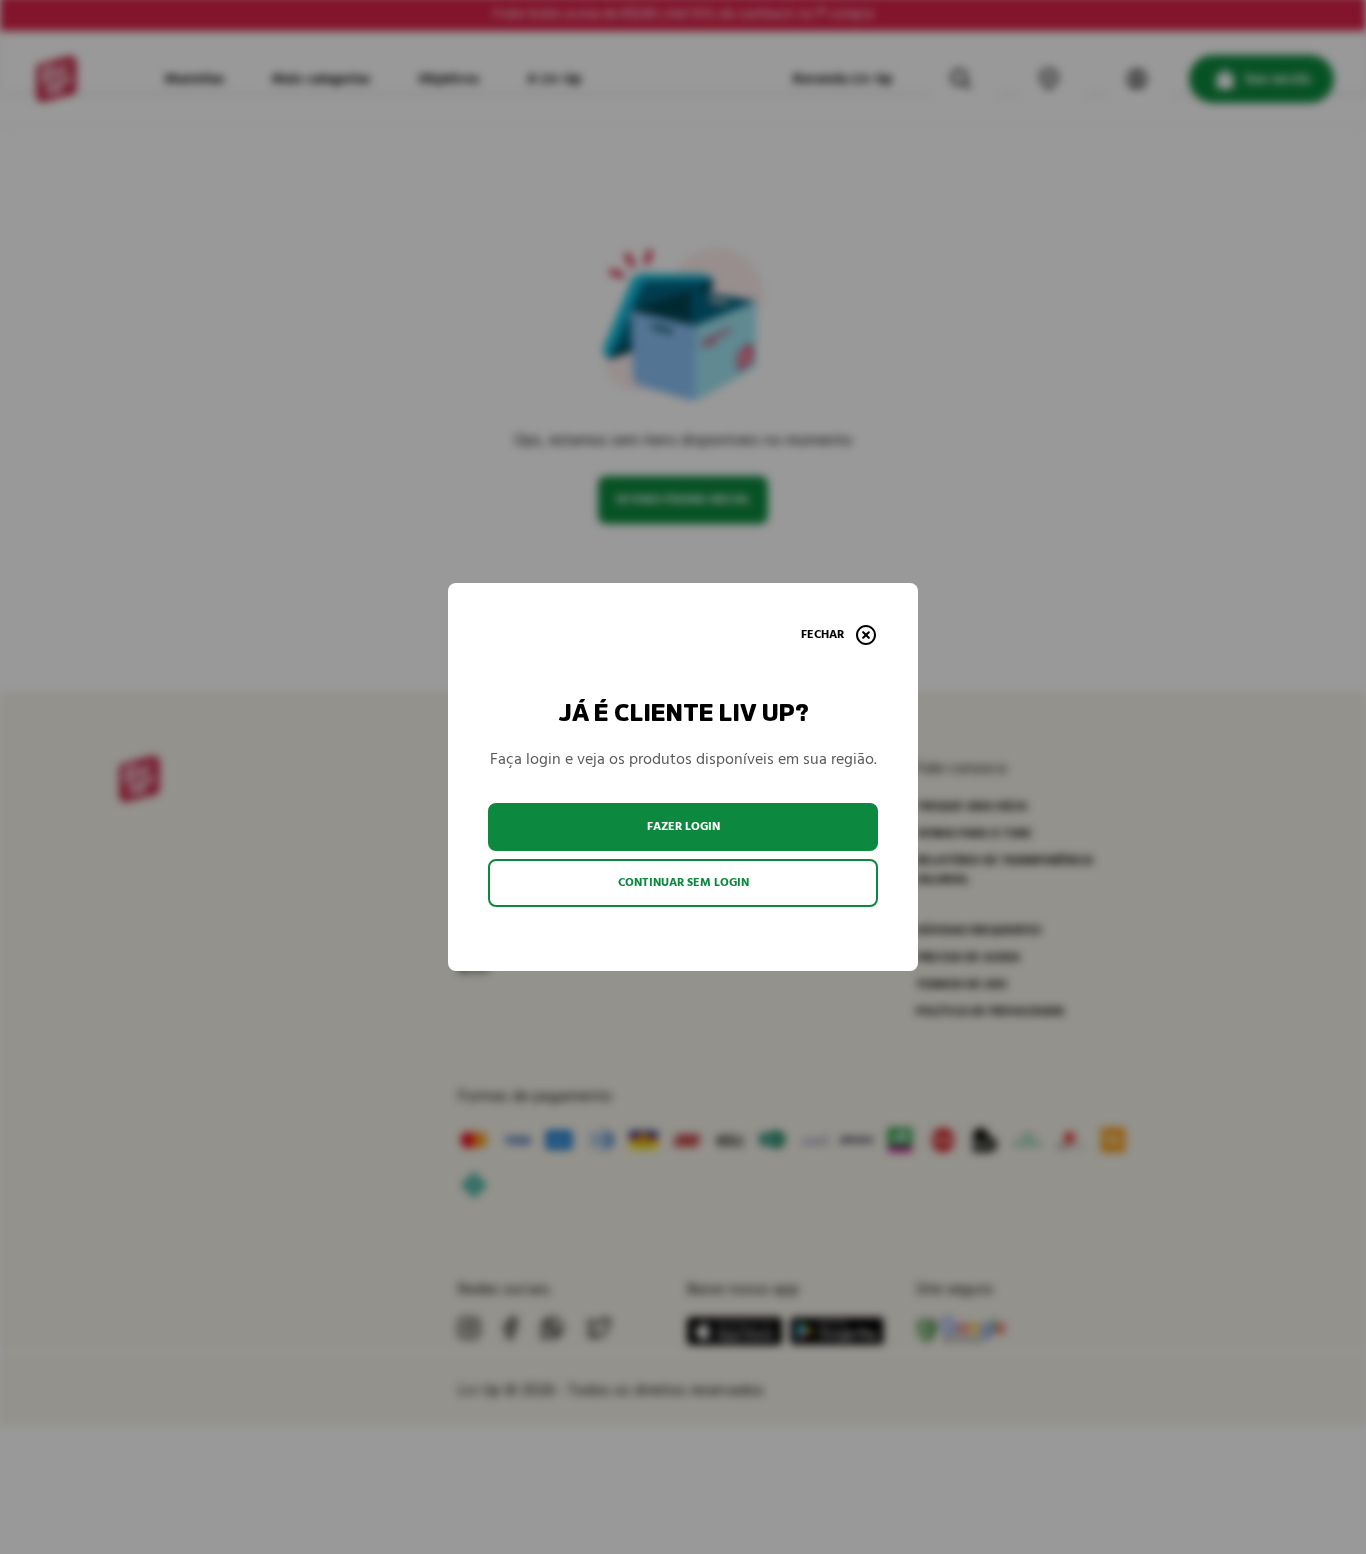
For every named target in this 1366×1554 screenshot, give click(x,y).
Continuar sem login (683, 882)
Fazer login (683, 826)
